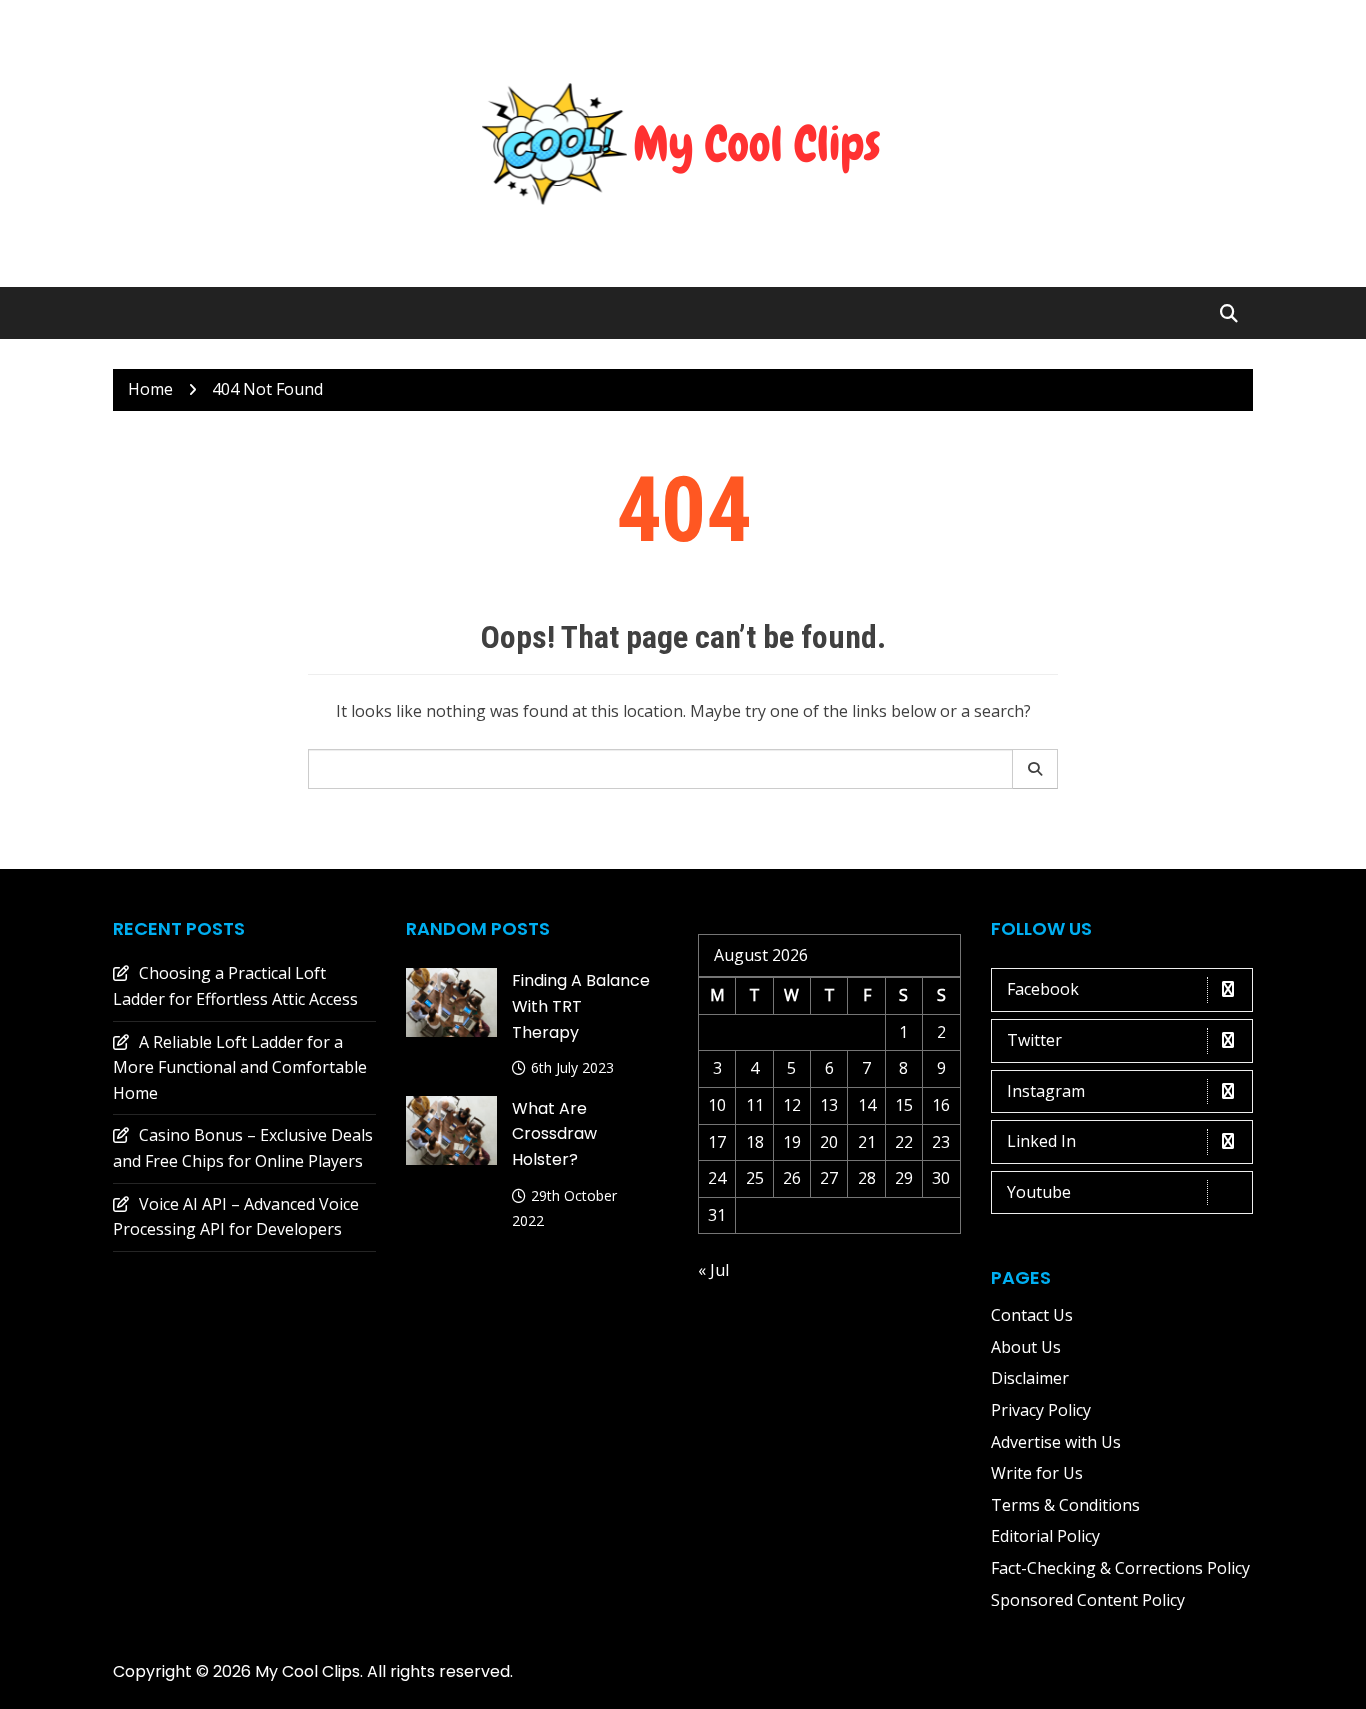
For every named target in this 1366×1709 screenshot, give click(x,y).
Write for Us (1037, 1473)
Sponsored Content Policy (1088, 1600)
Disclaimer (1030, 1378)
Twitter (1034, 1040)
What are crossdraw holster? (554, 1134)
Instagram (1046, 1091)
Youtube (1039, 1192)
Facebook (1043, 989)
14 (867, 1105)
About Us (1026, 1347)
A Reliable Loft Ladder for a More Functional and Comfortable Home (240, 1067)
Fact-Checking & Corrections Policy (1120, 1568)
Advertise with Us (1056, 1442)
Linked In (1041, 1141)
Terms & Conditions (1065, 1505)
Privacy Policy (1041, 1410)
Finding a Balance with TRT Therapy (581, 1006)
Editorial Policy (1045, 1536)
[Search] (1035, 769)
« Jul (713, 1270)
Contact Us (1032, 1315)
